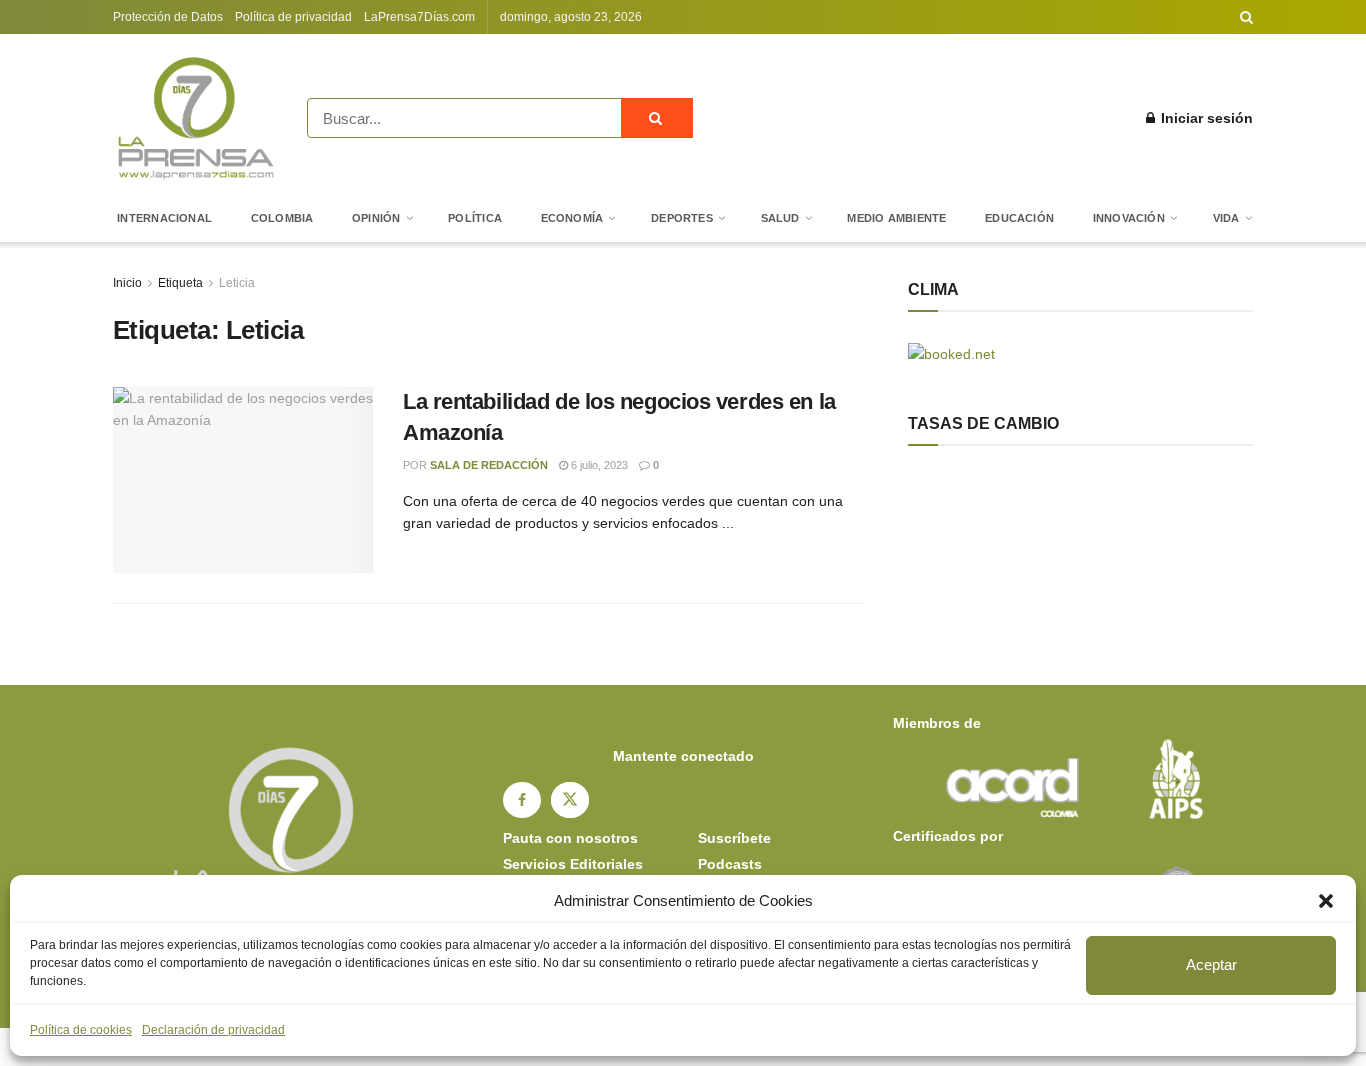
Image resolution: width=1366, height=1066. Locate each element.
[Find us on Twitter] (570, 800)
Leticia (237, 283)
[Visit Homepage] (196, 118)
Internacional (164, 218)
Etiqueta (180, 283)
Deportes (682, 218)
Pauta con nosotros (570, 838)
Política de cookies (81, 1030)
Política (475, 218)
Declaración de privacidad (213, 1030)
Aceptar (1211, 964)
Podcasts (730, 864)
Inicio (127, 283)
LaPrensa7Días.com (419, 17)
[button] (1326, 901)
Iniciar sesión (1205, 118)
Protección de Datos (168, 17)
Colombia (282, 218)
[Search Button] (1246, 17)
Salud (780, 218)
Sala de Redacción (489, 465)
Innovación (1129, 218)
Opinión (376, 218)
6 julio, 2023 (598, 465)
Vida (1226, 218)
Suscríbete (734, 838)
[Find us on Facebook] (522, 800)
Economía (572, 218)
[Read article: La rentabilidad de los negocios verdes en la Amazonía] (243, 480)
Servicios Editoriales (573, 864)
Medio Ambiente (896, 218)
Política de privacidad (293, 17)
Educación (1019, 218)
